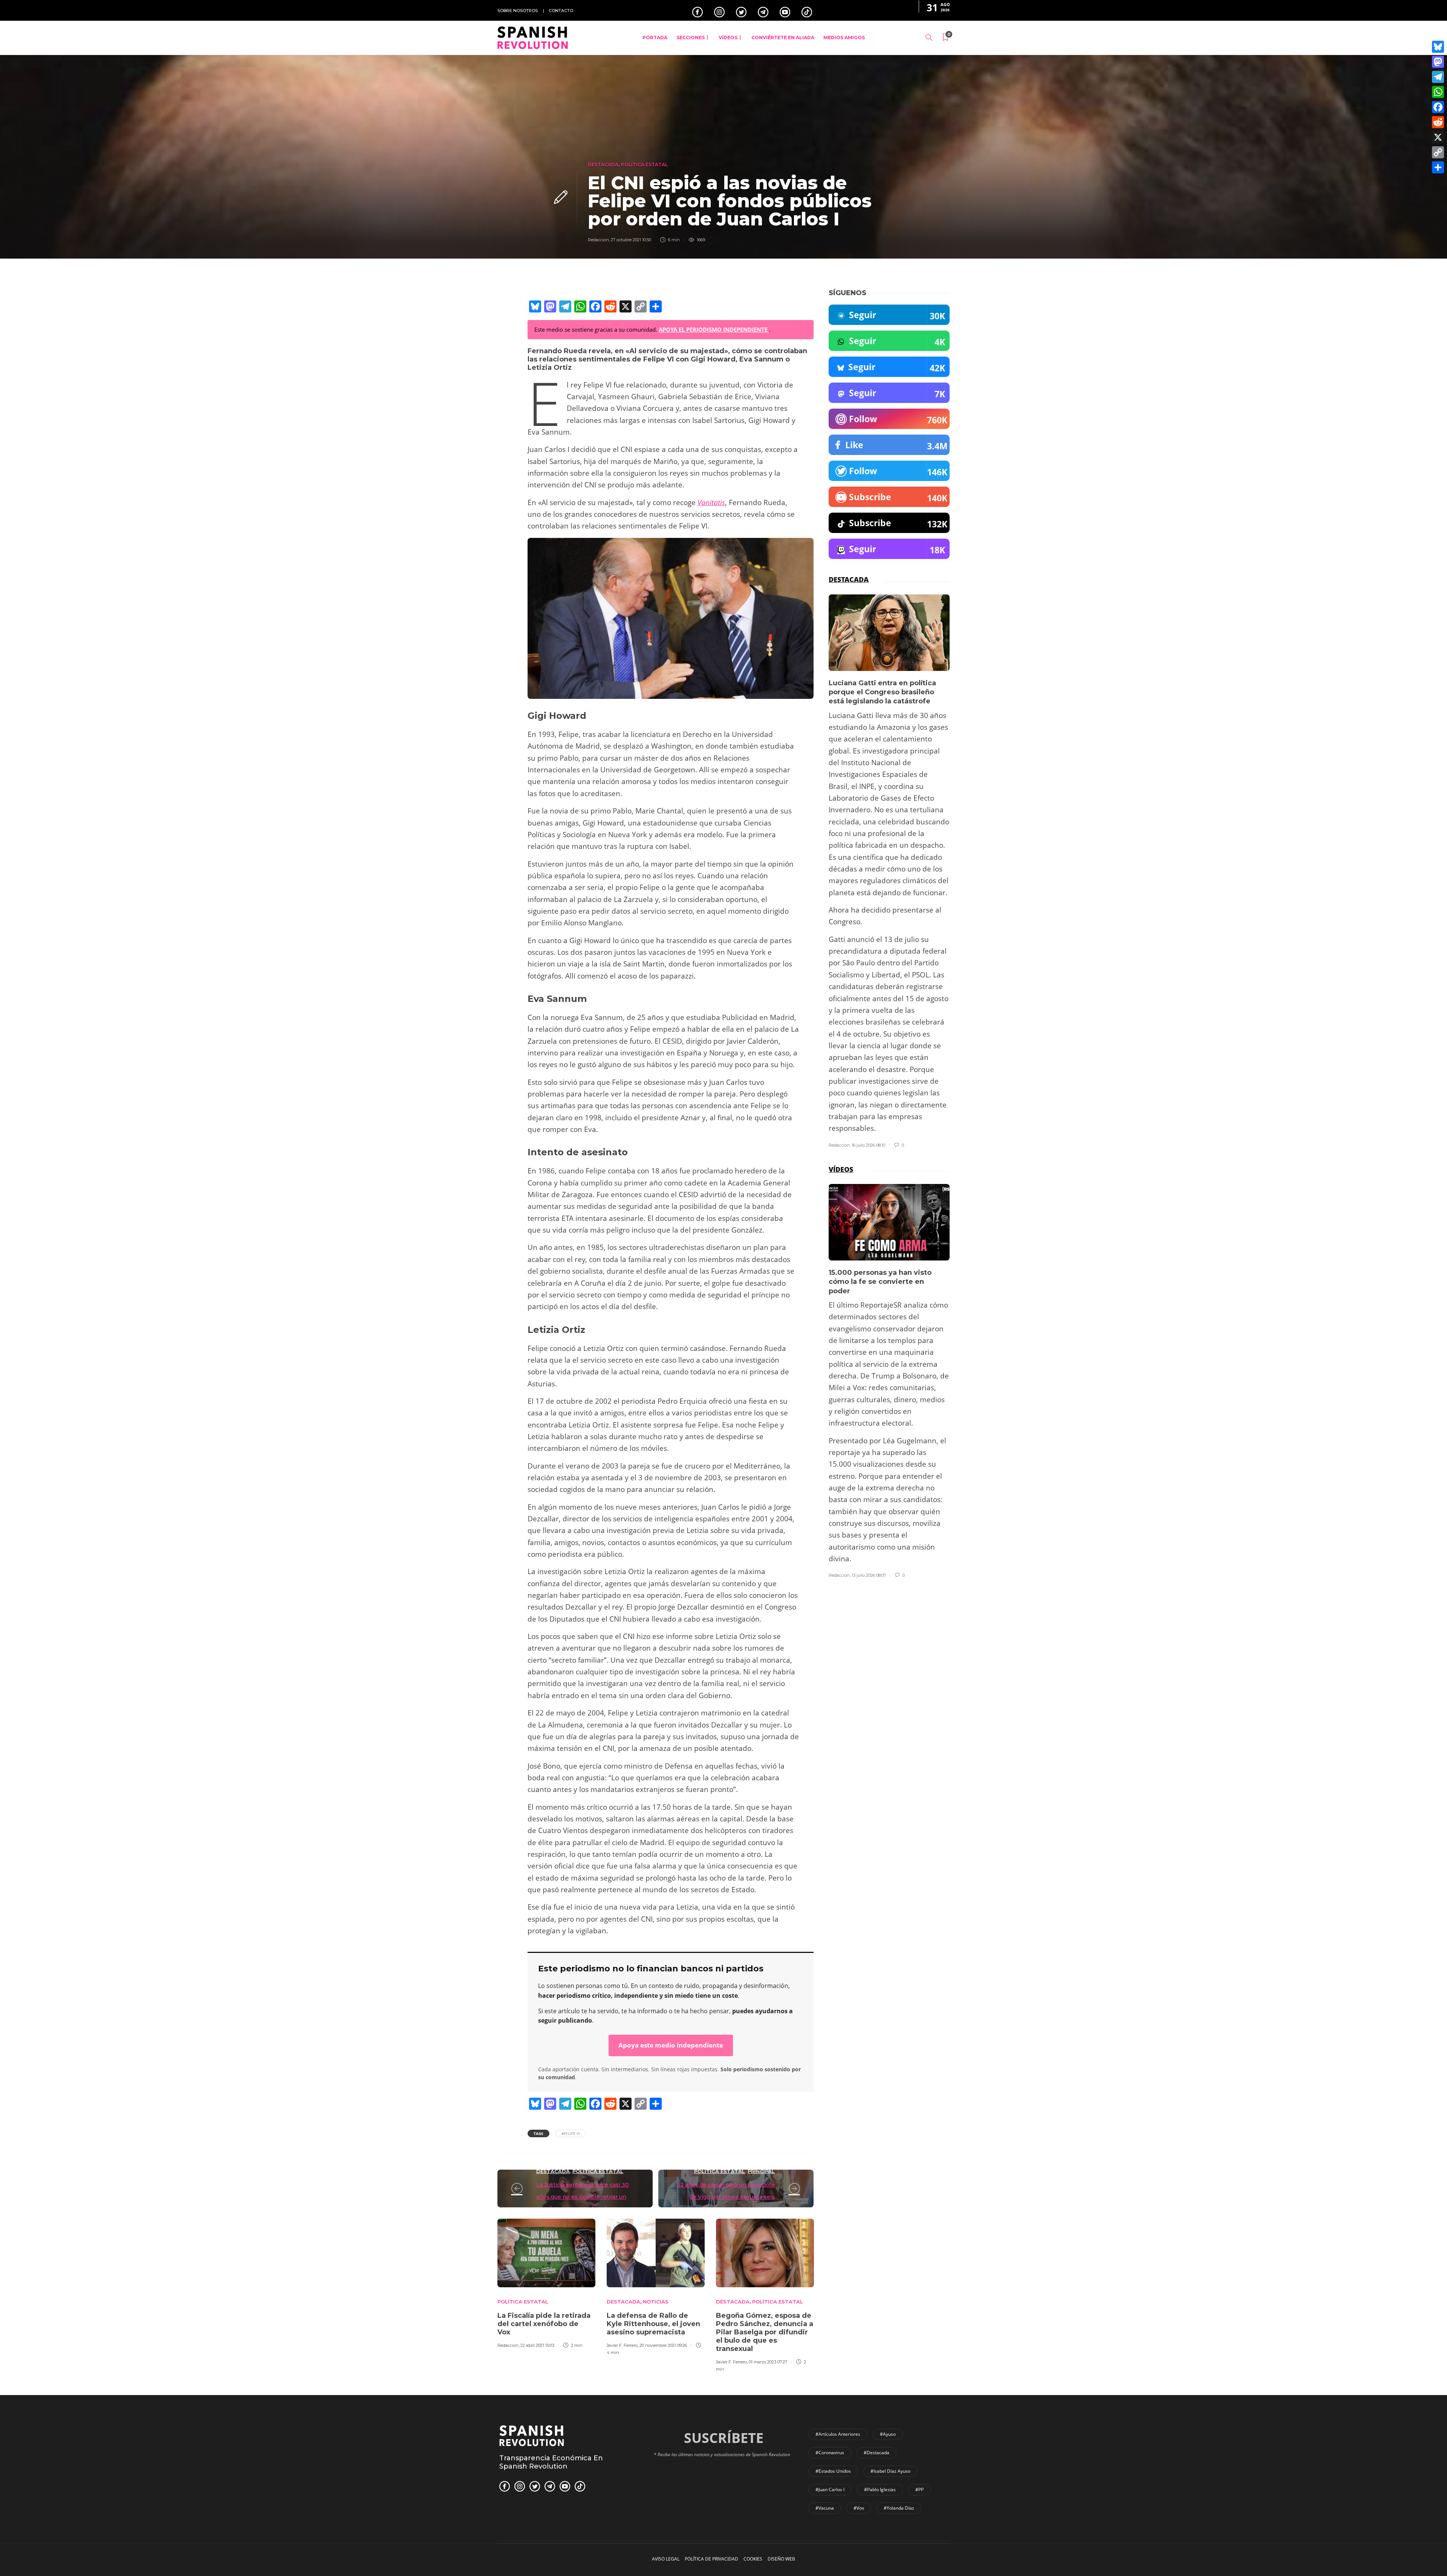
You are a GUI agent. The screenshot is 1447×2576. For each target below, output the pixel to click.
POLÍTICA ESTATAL (644, 165)
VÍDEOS (728, 38)
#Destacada (876, 2453)
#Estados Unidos (833, 2471)
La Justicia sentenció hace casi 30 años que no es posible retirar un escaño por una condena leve (583, 2197)
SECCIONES (691, 38)
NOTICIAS (656, 2302)
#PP (919, 2489)
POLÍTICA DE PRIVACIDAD (711, 2559)
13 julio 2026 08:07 (869, 1575)
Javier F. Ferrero (622, 2345)
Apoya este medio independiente (671, 2045)
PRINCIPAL (761, 2171)
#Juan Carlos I (830, 2489)
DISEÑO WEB (781, 2559)
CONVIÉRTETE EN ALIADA (783, 38)
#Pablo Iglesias (880, 2489)
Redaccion (598, 240)
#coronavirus (830, 2453)
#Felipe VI (571, 2133)
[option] (546, 2282)
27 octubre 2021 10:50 (631, 240)
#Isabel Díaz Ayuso (890, 2471)
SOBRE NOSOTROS (518, 11)
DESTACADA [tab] (849, 579)
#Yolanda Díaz (899, 2508)
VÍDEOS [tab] (841, 1169)
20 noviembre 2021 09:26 (663, 2345)
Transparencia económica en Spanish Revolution (551, 2462)
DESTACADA (603, 165)
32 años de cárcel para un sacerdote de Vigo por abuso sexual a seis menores (726, 2197)
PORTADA (655, 38)
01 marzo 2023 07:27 (768, 2362)
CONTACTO (561, 11)
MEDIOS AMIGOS (844, 38)
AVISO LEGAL (666, 2559)
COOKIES (753, 2559)
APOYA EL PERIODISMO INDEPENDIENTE (714, 329)
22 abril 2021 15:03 (537, 2345)
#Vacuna (825, 2508)
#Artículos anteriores (838, 2434)
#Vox (859, 2508)
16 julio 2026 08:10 (868, 1145)
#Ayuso (888, 2434)
